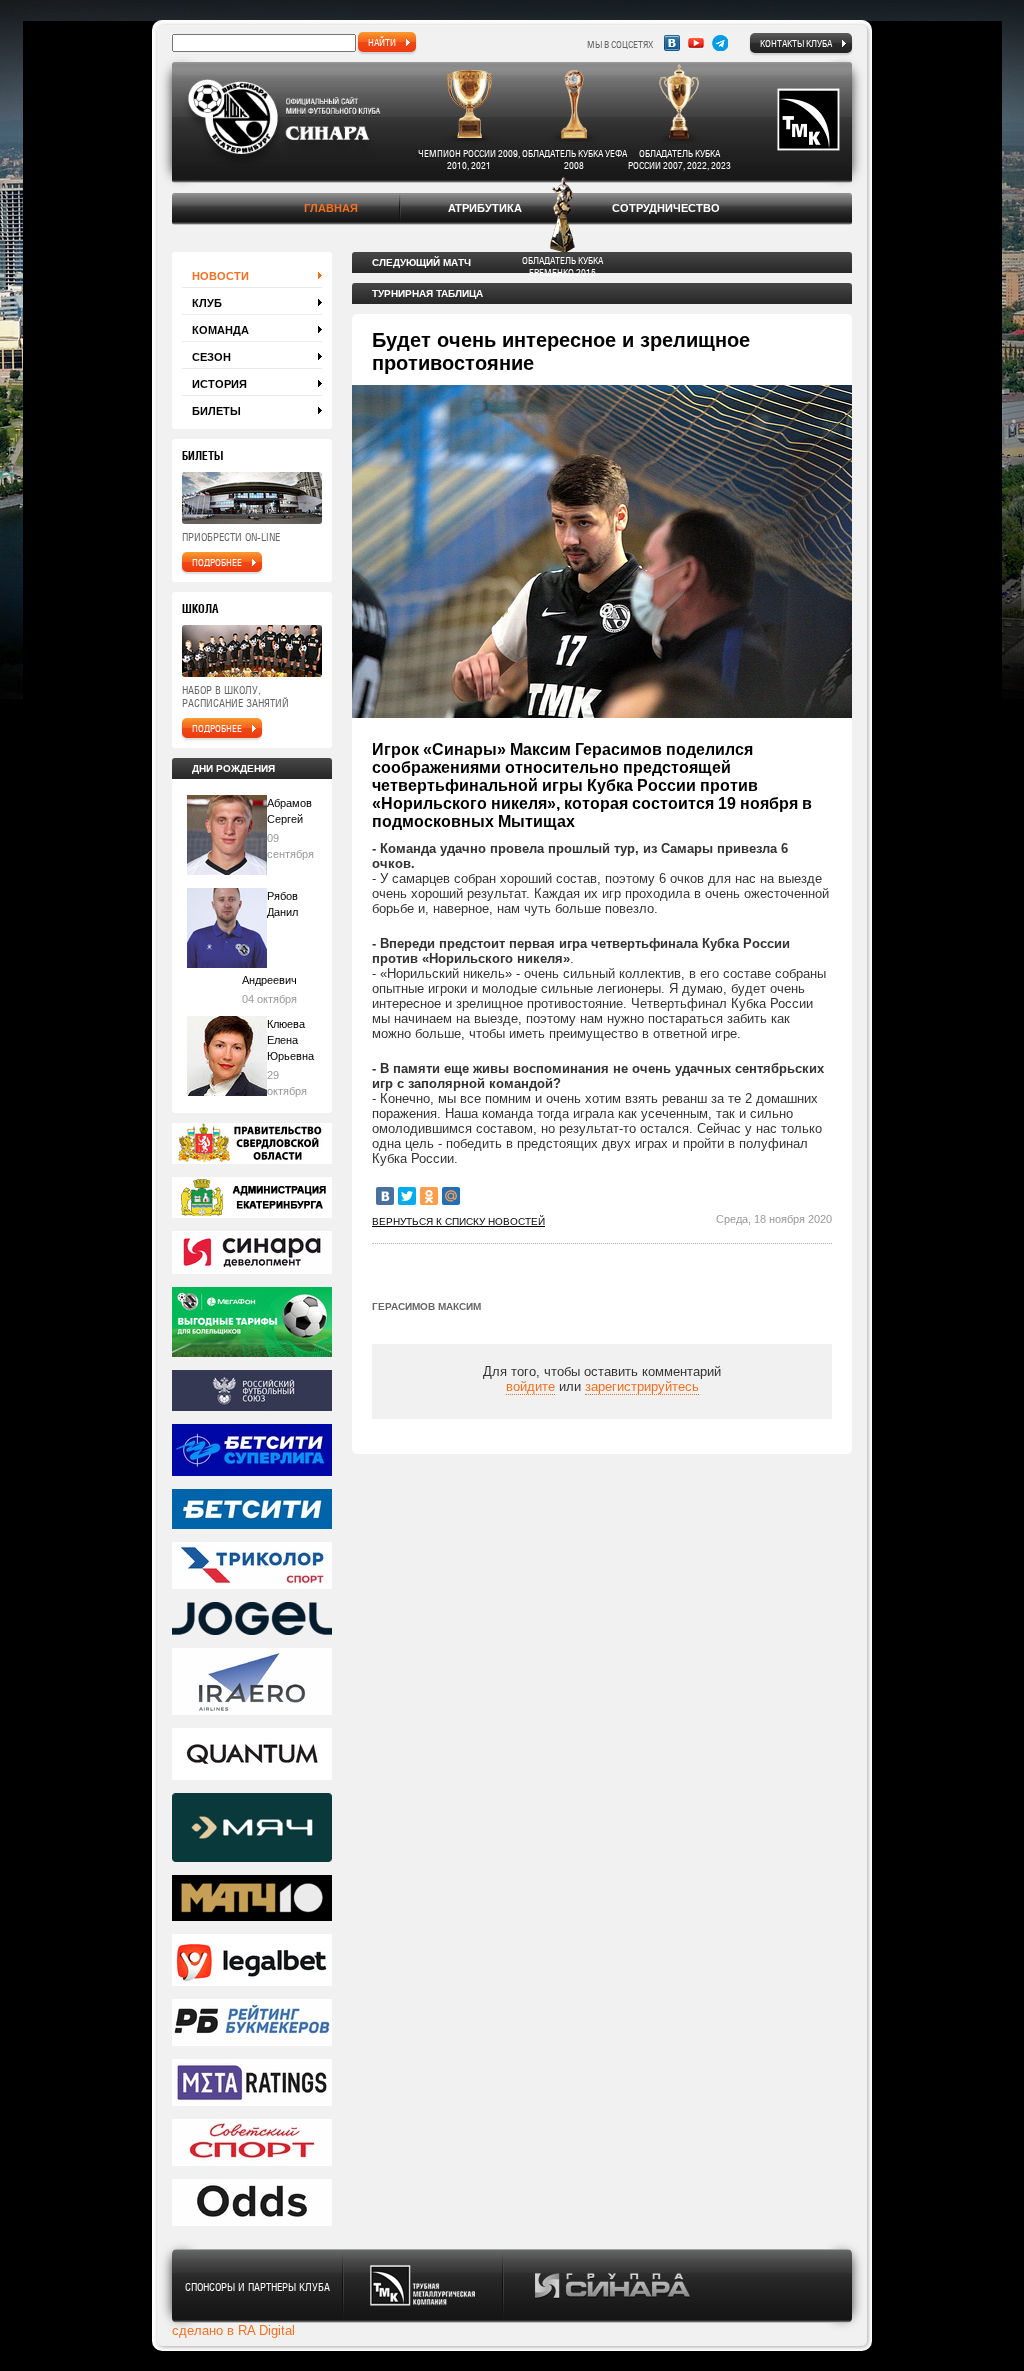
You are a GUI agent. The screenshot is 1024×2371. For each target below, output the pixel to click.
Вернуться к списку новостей (458, 1221)
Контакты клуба (796, 43)
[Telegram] (720, 43)
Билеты (216, 411)
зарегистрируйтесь (642, 1386)
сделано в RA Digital (233, 2330)
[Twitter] (407, 1196)
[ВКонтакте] (385, 1196)
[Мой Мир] (451, 1196)
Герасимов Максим (426, 1306)
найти (382, 42)
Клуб (207, 303)
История (219, 384)
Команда (220, 330)
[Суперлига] (252, 1451)
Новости (220, 276)
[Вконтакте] (672, 43)
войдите (530, 1386)
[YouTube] (696, 43)
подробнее (217, 562)
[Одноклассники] (429, 1196)
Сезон (211, 357)
